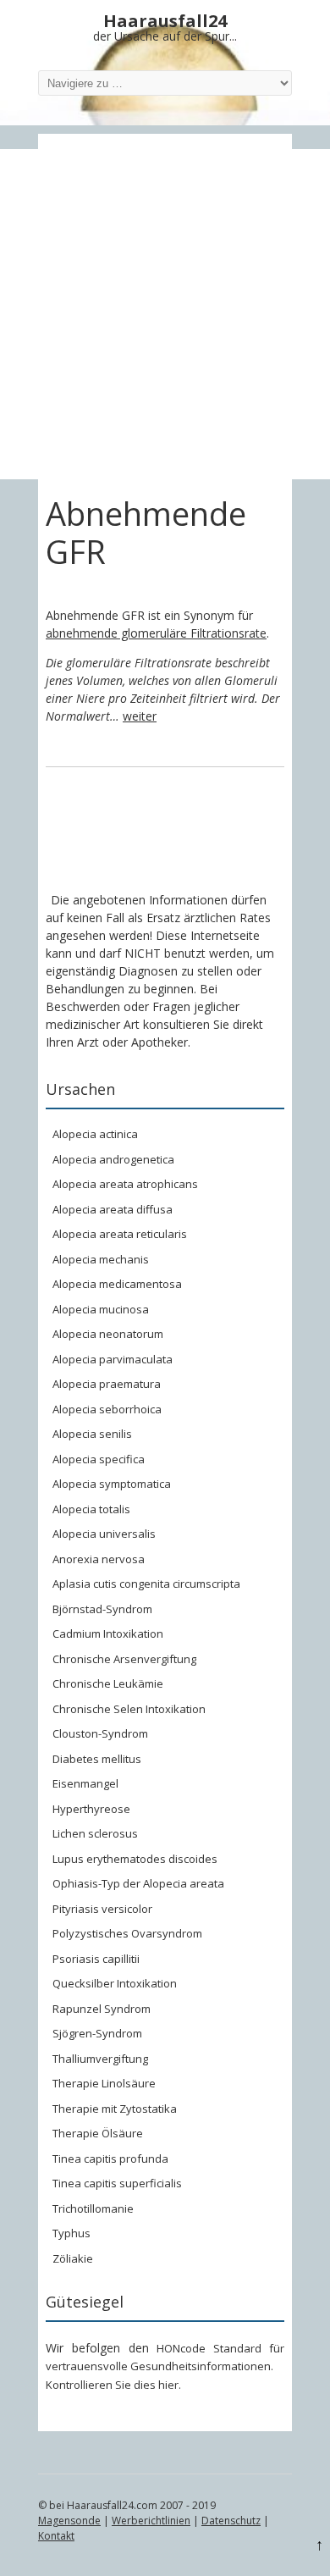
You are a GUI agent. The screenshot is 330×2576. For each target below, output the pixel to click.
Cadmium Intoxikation (108, 1633)
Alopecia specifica (99, 1459)
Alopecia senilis (92, 1434)
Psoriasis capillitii (96, 1959)
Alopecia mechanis (101, 1259)
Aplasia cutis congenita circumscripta (146, 1584)
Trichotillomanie (93, 2208)
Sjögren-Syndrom (97, 2033)
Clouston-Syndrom (100, 1733)
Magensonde (69, 2521)
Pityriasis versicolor (102, 1909)
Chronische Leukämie (108, 1683)
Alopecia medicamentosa (117, 1284)
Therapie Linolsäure (104, 2083)
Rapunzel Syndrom (102, 2009)
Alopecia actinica (95, 1134)
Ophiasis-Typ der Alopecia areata (138, 1883)
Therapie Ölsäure (98, 2133)
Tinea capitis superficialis (117, 2183)
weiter (140, 716)
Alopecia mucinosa (101, 1309)
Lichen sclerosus (95, 1833)
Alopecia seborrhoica (107, 1409)
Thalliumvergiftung (100, 2059)
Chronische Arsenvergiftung (124, 1659)
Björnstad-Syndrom (102, 1609)
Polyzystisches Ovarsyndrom (127, 1933)
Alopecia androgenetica (113, 1159)
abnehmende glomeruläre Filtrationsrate (156, 633)
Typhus (71, 2233)
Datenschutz (231, 2521)
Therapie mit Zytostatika (115, 2109)
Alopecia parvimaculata (113, 1359)
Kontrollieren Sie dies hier (112, 2385)
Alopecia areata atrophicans (125, 1184)
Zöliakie (73, 2258)
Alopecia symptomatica (112, 1484)
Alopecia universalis (104, 1534)
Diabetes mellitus (97, 1759)
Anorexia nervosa (99, 1559)
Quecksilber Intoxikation (115, 1983)
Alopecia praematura (107, 1384)
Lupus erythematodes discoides (135, 1859)
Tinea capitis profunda (110, 2159)
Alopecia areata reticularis (120, 1234)
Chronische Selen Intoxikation (129, 1709)
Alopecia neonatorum (108, 1334)
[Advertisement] (165, 314)
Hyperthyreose (91, 1809)
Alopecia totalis (91, 1509)
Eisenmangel (85, 1783)
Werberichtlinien (151, 2521)
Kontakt (56, 2536)
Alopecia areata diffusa (113, 1209)
